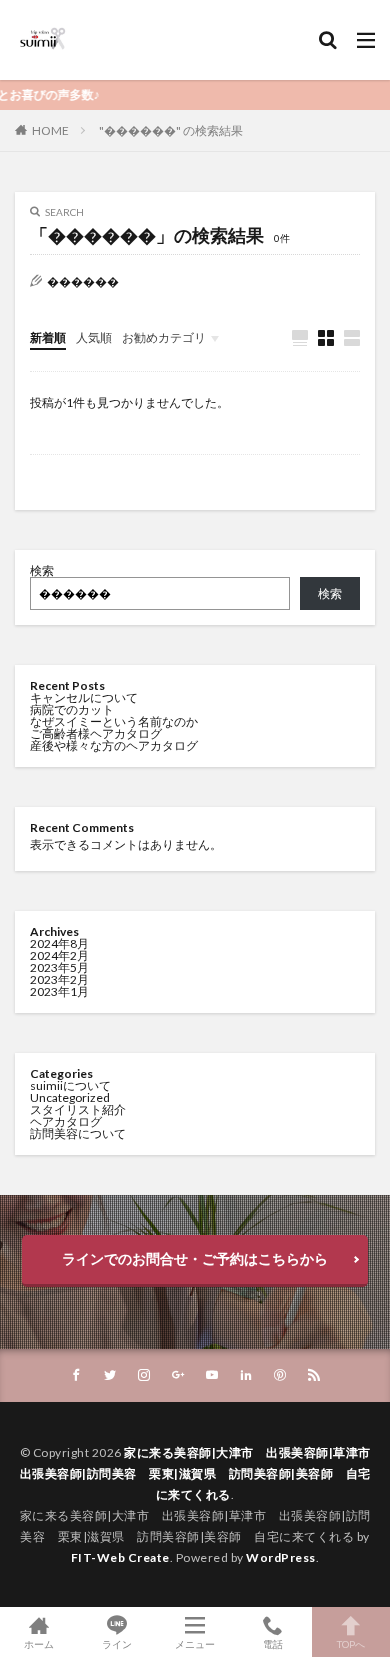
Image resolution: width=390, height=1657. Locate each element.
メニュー (195, 1643)
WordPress (281, 1557)
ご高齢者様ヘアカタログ (96, 733)
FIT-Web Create (120, 1557)
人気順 (94, 337)
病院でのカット (72, 709)
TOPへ (351, 1643)
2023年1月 (59, 991)
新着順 (48, 337)
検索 (42, 570)
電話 (273, 1643)
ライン (117, 1643)
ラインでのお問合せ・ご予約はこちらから (195, 1258)
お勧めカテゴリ (164, 337)
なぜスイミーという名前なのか (114, 721)
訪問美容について (78, 1133)
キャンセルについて (84, 697)
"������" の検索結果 (171, 130)
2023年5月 (59, 967)
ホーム (39, 1643)
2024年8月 (59, 943)
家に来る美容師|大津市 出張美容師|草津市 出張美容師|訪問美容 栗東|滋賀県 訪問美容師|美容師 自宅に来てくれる (202, 1473)
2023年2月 (59, 979)
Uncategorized (70, 1097)
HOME (50, 130)
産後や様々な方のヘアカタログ (114, 745)
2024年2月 (59, 955)
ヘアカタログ (66, 1121)
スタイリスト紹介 (78, 1109)
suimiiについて (70, 1085)
